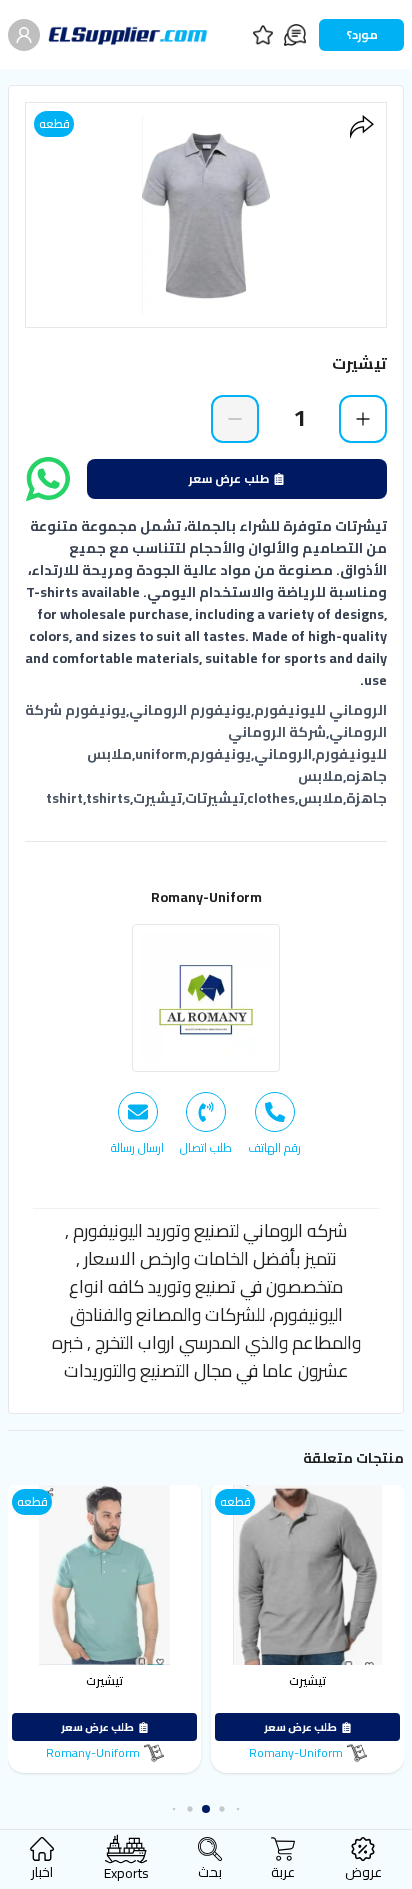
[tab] (274, 1124)
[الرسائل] (295, 35)
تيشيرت (307, 1680)
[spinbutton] (299, 418)
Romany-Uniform (206, 897)
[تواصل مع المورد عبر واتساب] (48, 479)
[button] (238, 1809)
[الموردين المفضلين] (263, 35)
